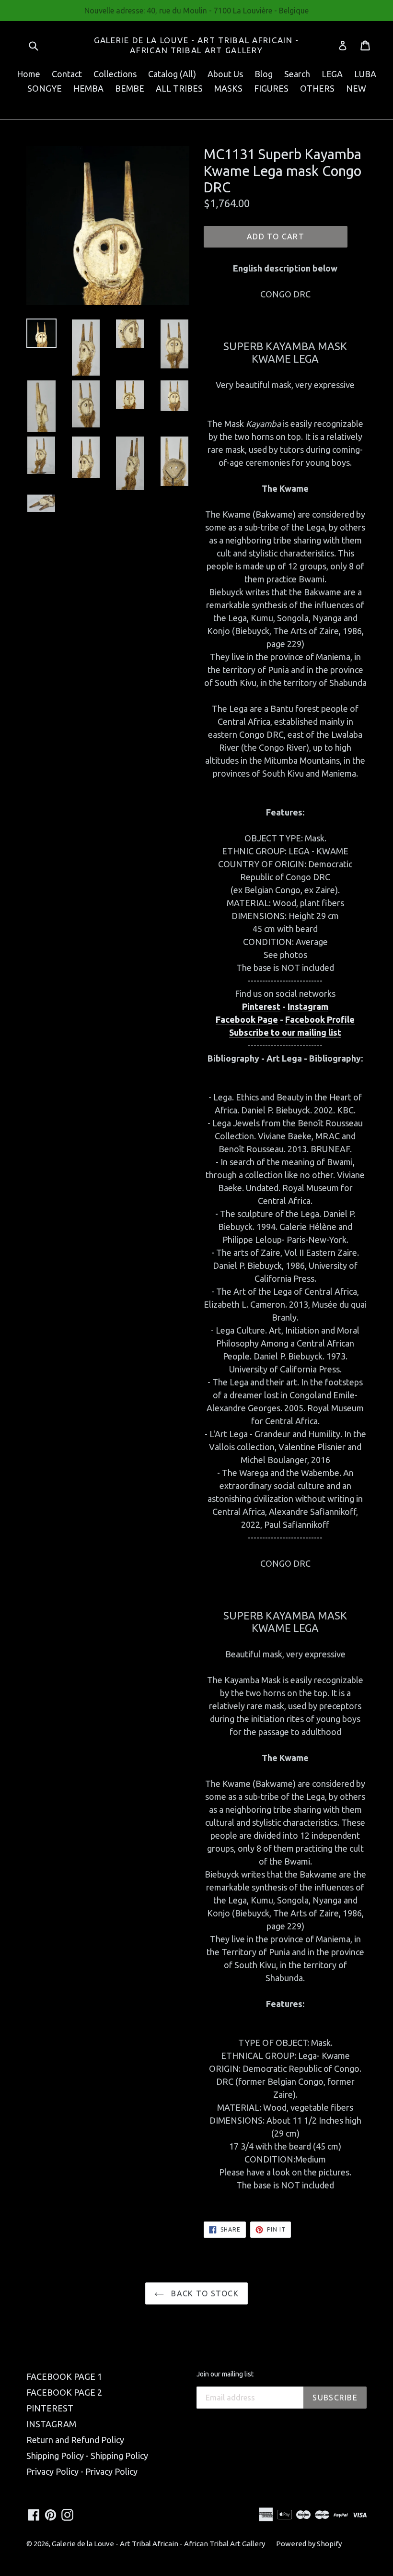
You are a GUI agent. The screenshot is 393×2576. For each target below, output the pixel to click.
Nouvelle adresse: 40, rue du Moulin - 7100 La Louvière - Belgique (196, 11)
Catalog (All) (172, 74)
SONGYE (45, 88)
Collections (115, 74)
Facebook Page (247, 1019)
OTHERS (317, 88)
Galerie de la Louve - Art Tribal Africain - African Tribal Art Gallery (196, 45)
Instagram (308, 1006)
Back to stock (204, 2293)
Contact (67, 74)
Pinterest (261, 1006)
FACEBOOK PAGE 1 (64, 2376)
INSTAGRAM (51, 2424)
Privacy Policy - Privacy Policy (82, 2471)
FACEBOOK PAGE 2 (64, 2392)
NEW (356, 88)
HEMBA (88, 88)
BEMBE (130, 88)
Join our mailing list (225, 2374)
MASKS (228, 88)
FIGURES (271, 88)
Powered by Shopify (309, 2544)
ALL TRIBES (179, 88)
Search (297, 74)
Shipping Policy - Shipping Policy (87, 2456)
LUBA (365, 74)
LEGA (332, 74)
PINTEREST (50, 2408)
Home (29, 74)
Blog (264, 74)
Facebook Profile (320, 1019)
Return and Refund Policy (75, 2440)
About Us (225, 74)
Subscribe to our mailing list (285, 1032)
